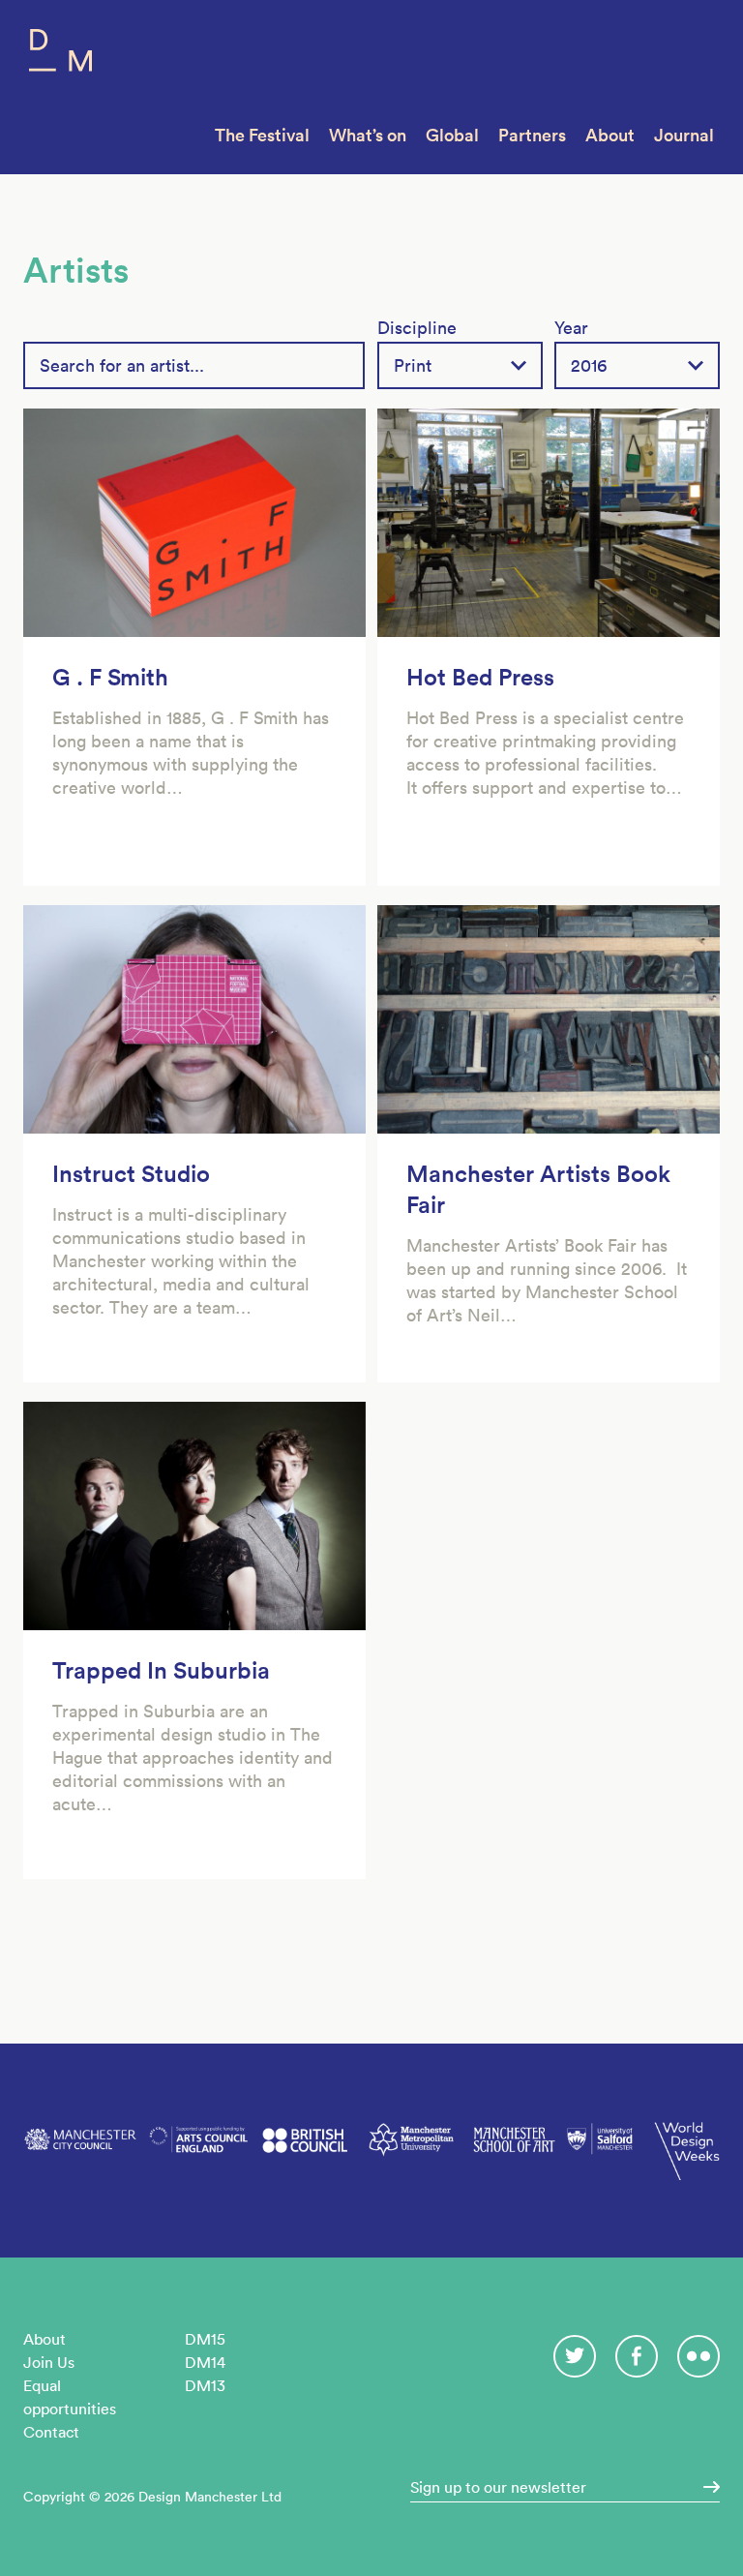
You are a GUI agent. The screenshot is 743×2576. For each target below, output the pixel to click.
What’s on (368, 135)
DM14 (205, 2362)
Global (452, 135)
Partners (532, 135)
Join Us (49, 2362)
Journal (684, 135)
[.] (705, 2487)
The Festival (262, 135)
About (610, 135)
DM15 (205, 2339)
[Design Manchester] (60, 55)
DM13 (205, 2385)
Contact (51, 2432)
